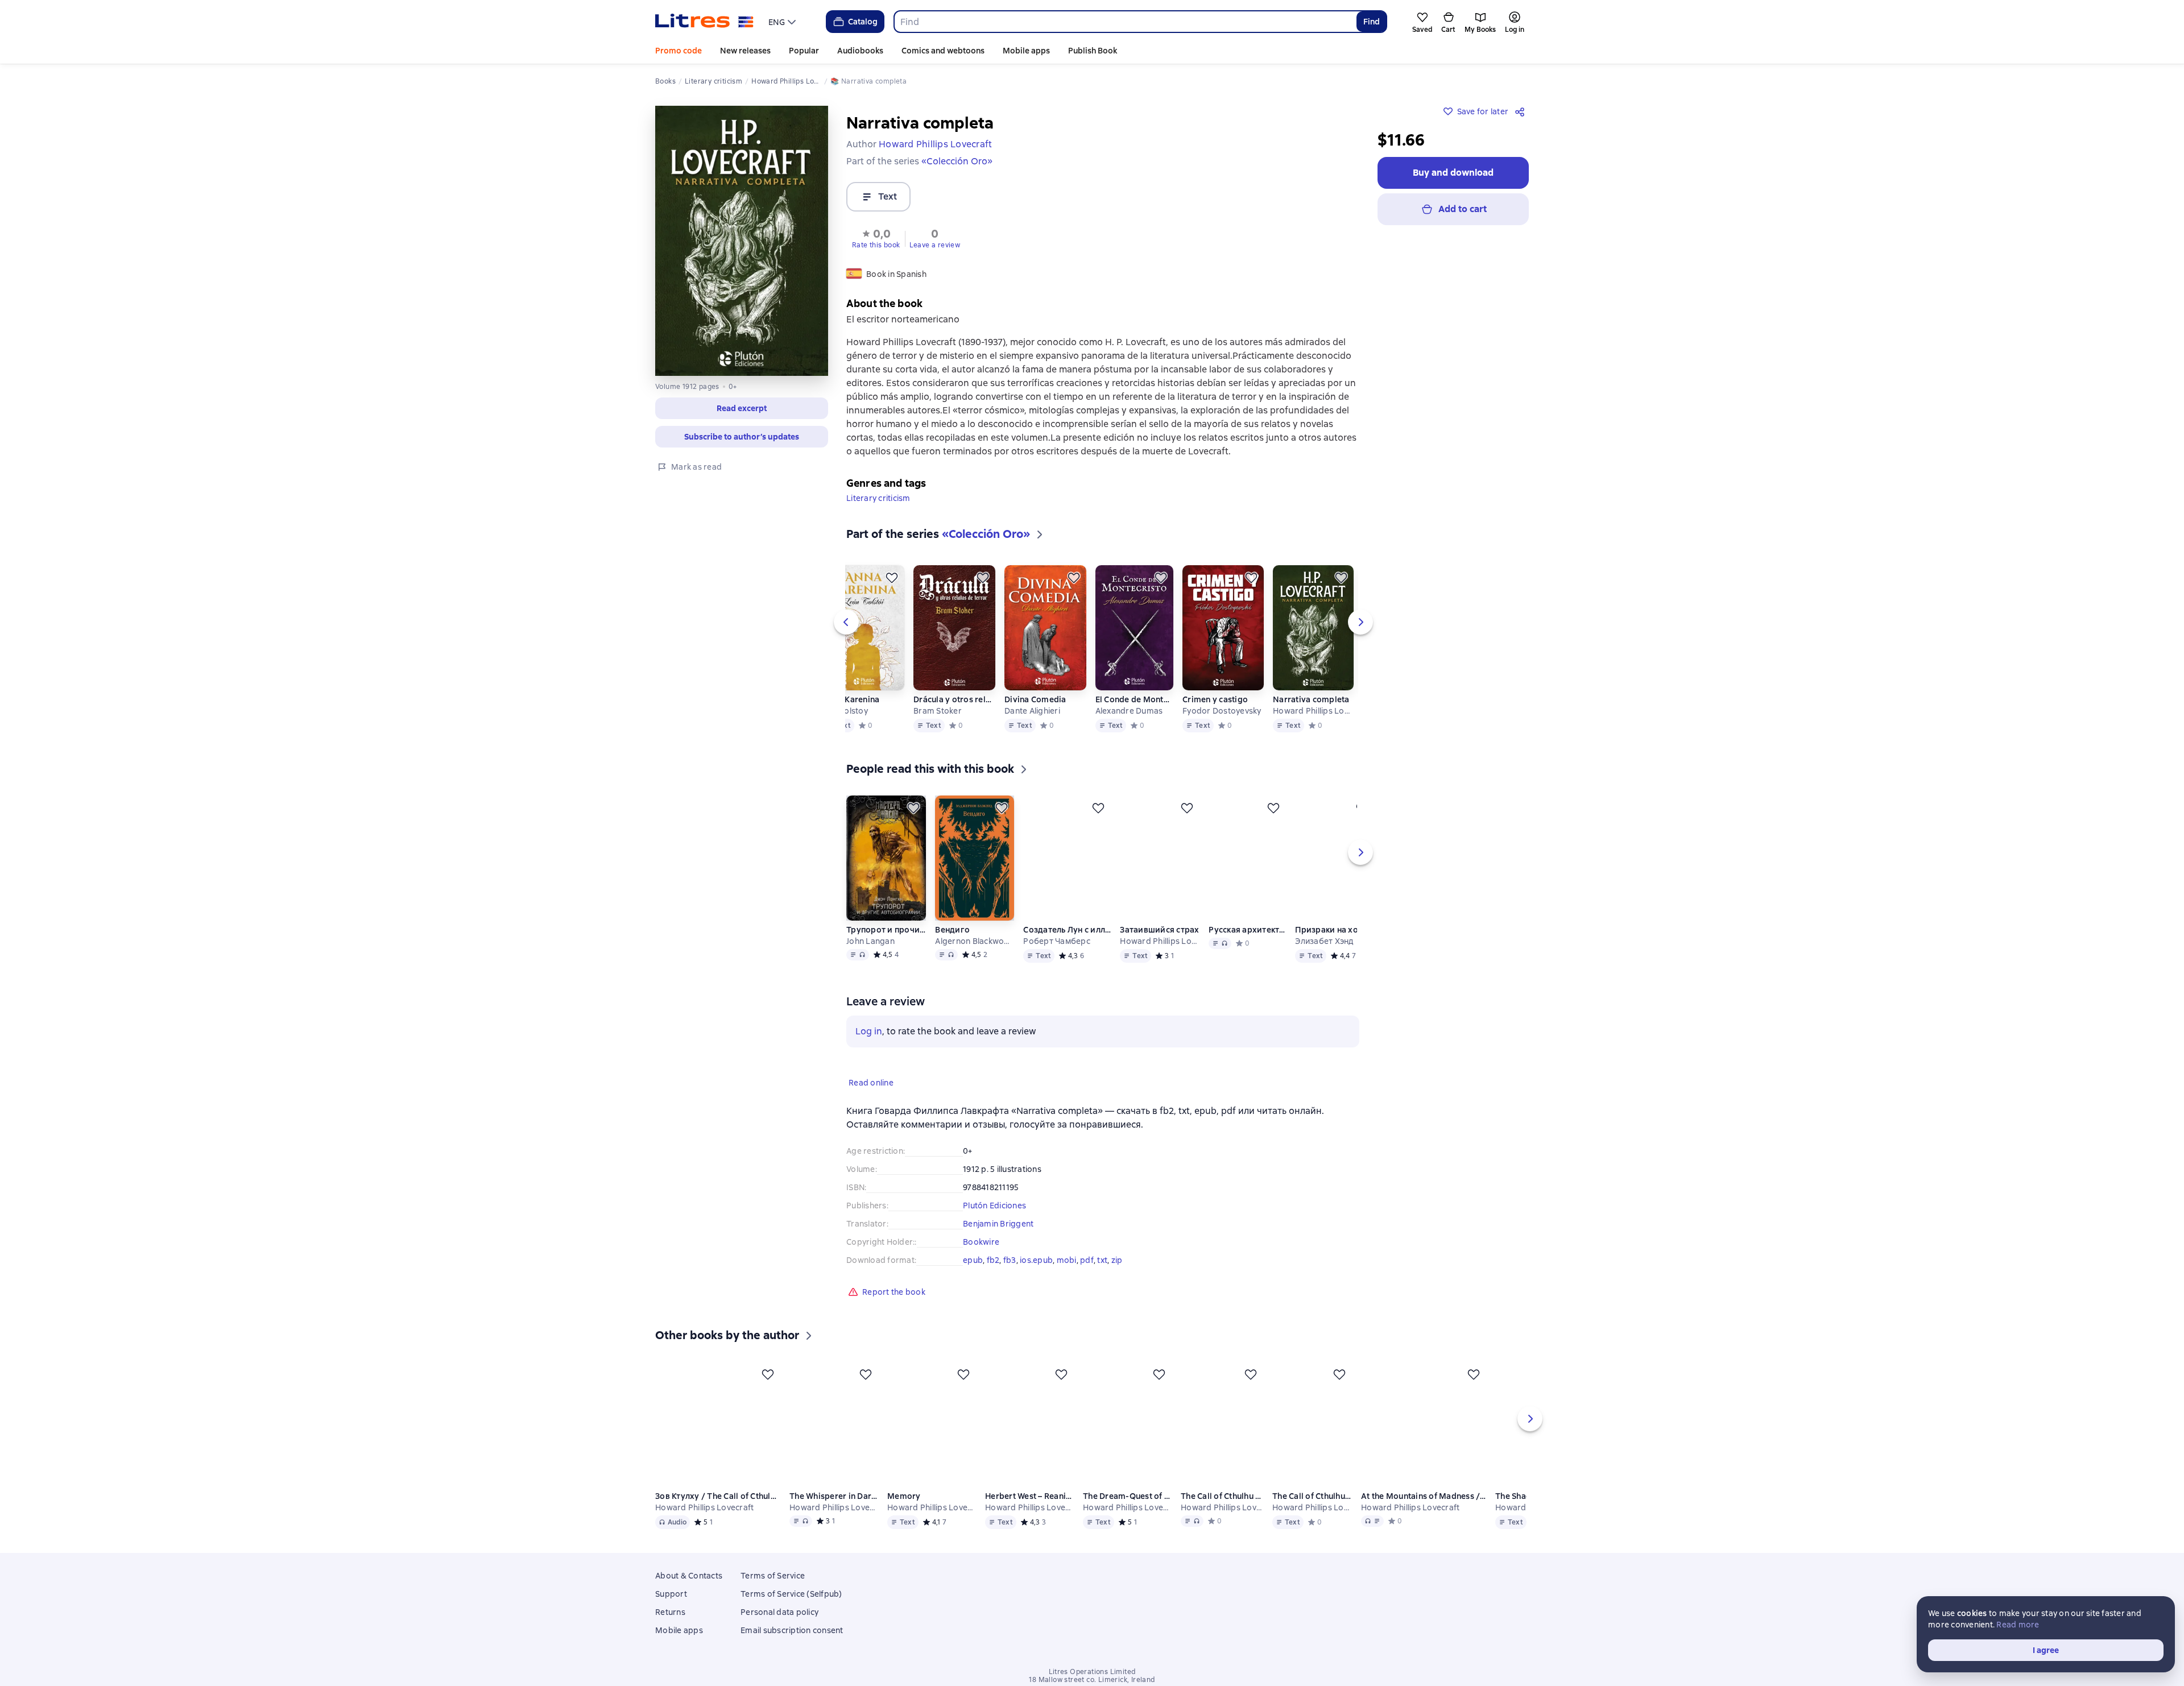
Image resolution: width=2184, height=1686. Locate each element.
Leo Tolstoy (845, 711)
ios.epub (1036, 1260)
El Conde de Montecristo (1134, 699)
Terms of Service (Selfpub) (791, 1594)
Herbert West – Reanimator (1031, 1496)
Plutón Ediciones (994, 1206)
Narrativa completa (1311, 699)
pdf (1087, 1260)
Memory (905, 1496)
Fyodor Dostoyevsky (1222, 711)
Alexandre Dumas (1129, 711)
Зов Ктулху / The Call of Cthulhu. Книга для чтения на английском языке (718, 1496)
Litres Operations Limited (1092, 1672)
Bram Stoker (938, 711)
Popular (804, 51)
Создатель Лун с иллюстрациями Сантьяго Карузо (1067, 930)
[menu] (783, 22)
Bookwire (981, 1242)
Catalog (863, 22)
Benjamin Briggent (998, 1224)
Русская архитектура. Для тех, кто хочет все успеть (1248, 930)
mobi (1067, 1260)
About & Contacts (689, 1576)
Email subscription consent (792, 1630)
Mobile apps (1026, 51)
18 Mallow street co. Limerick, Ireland (1092, 1680)
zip (1117, 1260)
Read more (2018, 1625)
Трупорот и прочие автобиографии (886, 930)
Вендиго (952, 930)
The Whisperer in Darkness (834, 1496)
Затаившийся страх (1159, 930)
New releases (745, 51)
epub (973, 1260)
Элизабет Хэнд (1326, 941)
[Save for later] (892, 578)
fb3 (1010, 1260)
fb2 (993, 1260)
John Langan (870, 941)
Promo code (679, 51)
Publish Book (1093, 51)
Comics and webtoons (943, 51)
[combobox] (1125, 22)
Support (671, 1594)
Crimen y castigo (1215, 699)
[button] (742, 408)
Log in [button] (869, 1031)
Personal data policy (779, 1612)
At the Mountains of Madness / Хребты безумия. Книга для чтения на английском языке (1427, 1496)
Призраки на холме (1336, 930)
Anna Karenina (851, 699)
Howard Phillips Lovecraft (1313, 711)
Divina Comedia (1035, 699)
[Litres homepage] (704, 22)
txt (1102, 1260)
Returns (670, 1612)
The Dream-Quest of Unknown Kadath (1130, 1496)
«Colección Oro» (957, 161)
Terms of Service (773, 1576)
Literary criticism (878, 498)
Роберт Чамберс (1057, 941)
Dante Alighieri (1032, 711)
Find (1372, 22)
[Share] (1522, 111)
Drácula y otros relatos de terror (954, 699)
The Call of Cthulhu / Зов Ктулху (1225, 1496)
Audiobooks (860, 51)
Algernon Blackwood (974, 941)
